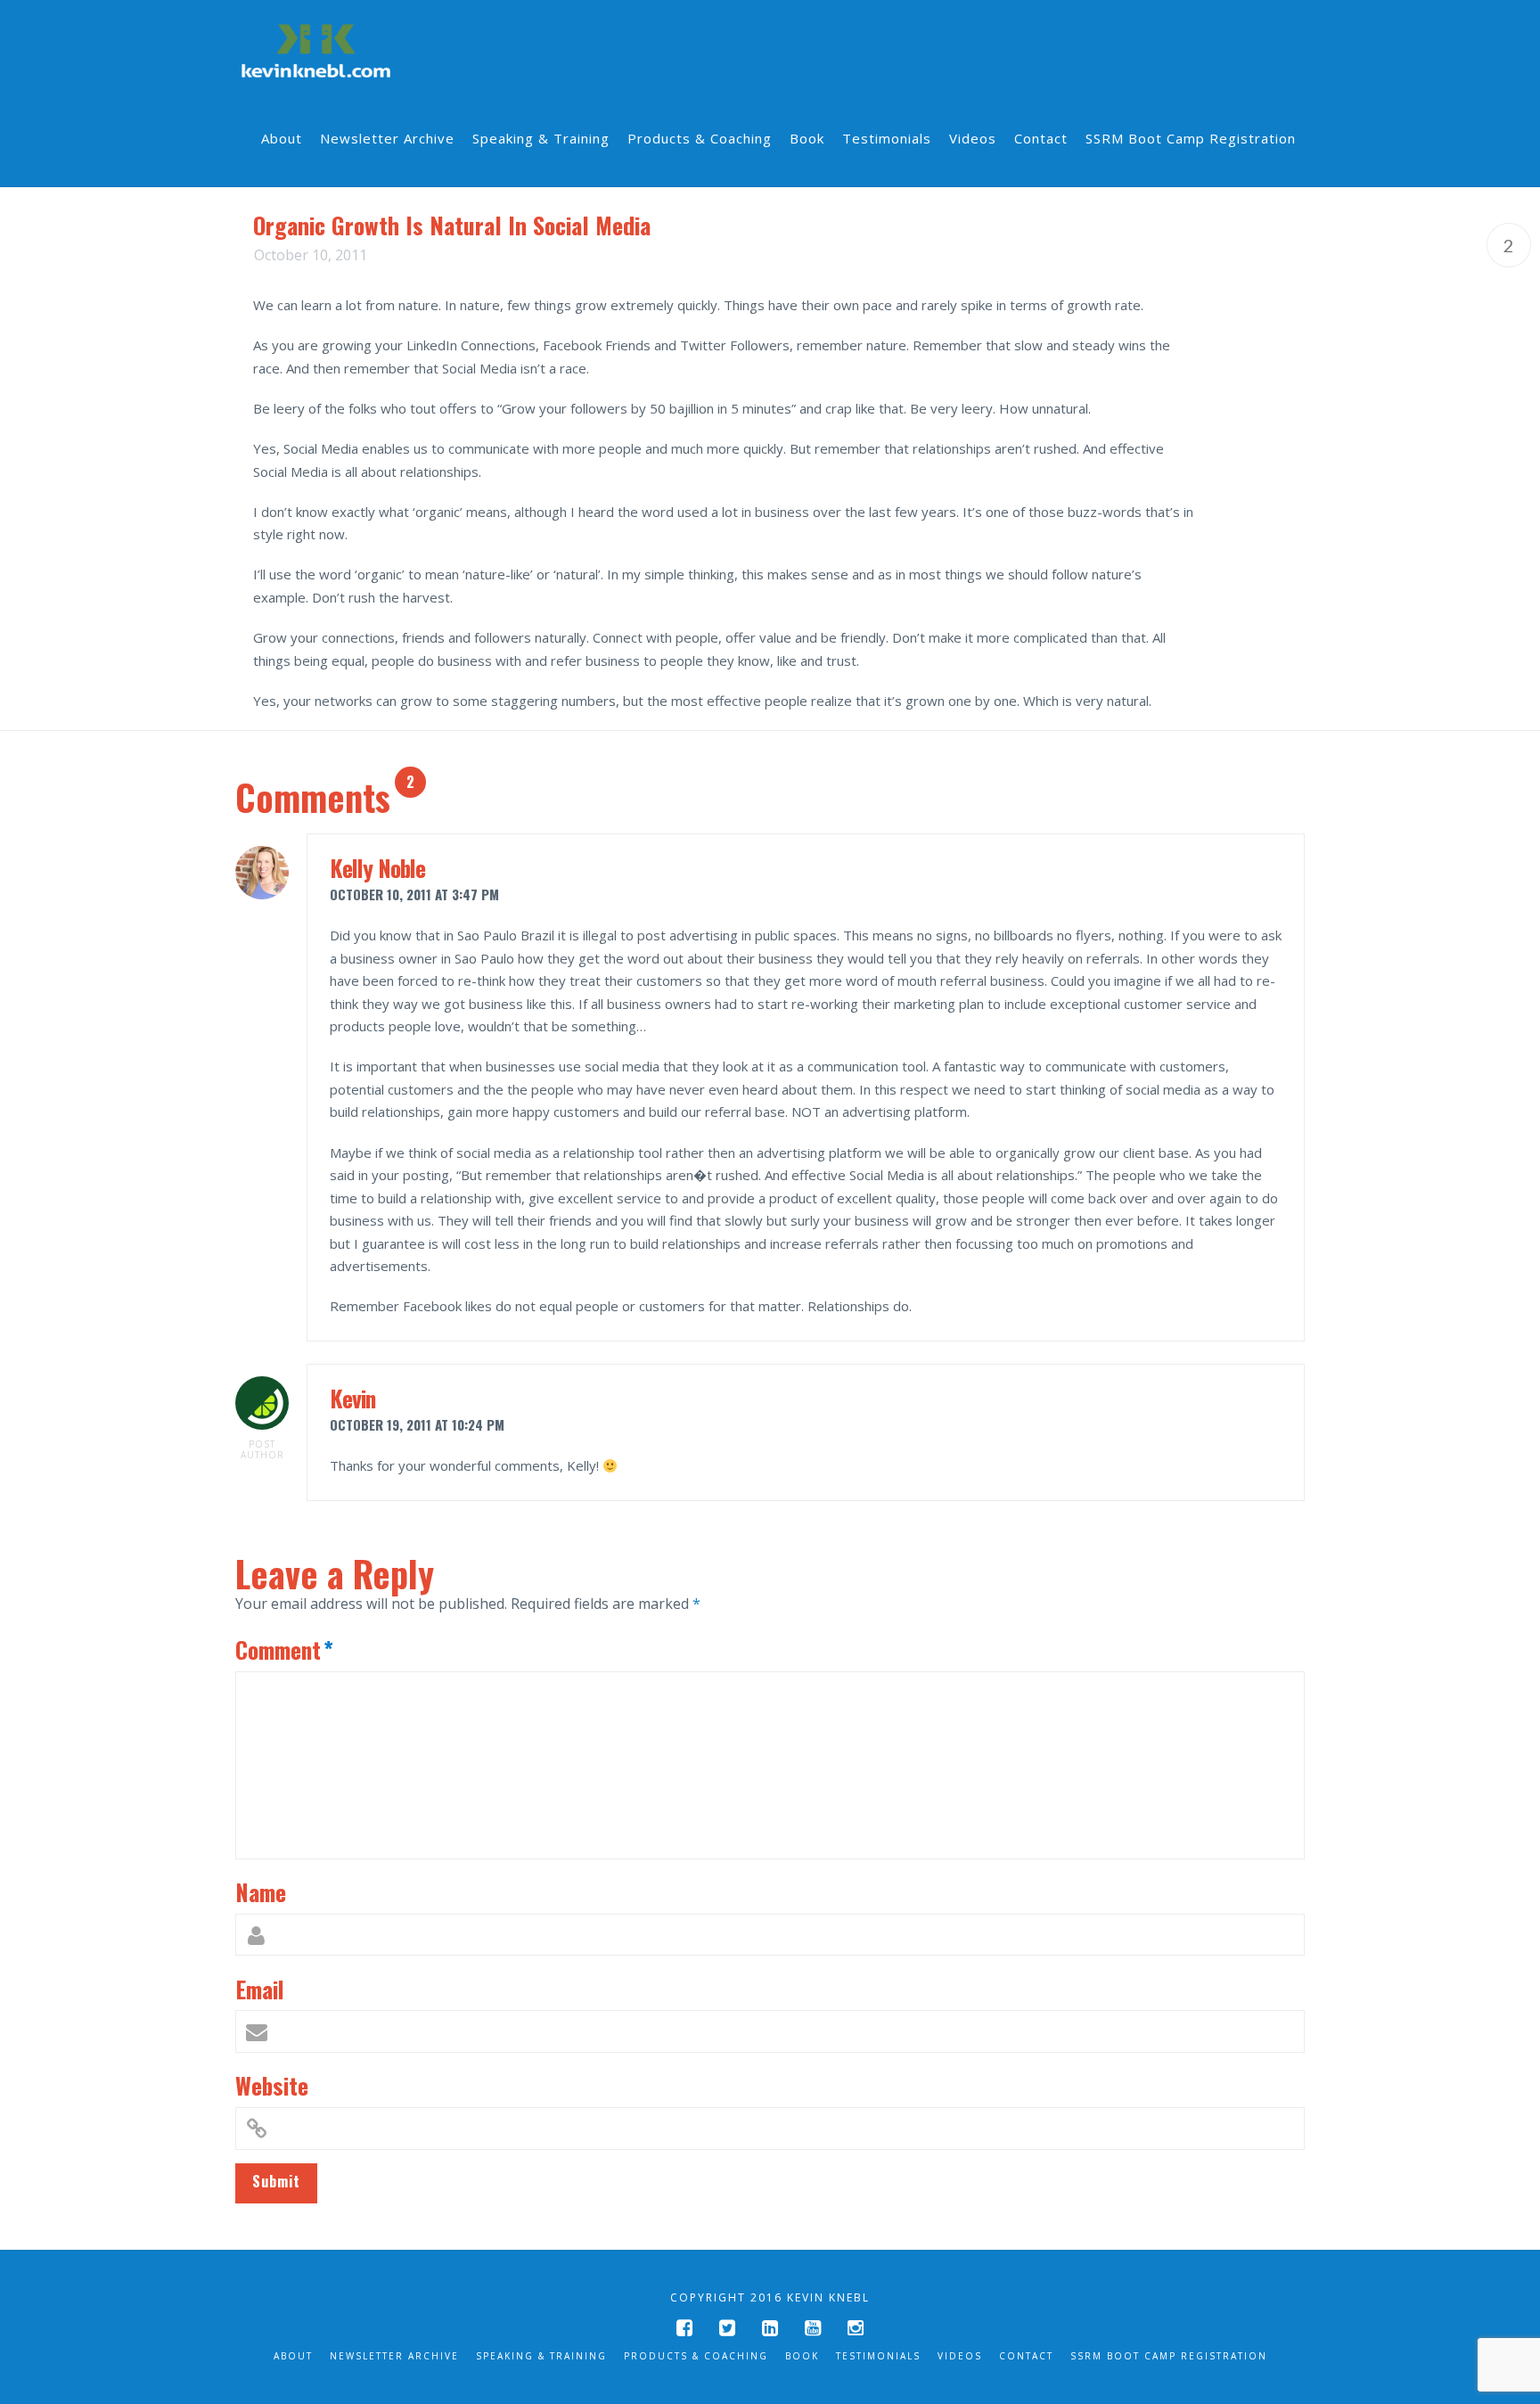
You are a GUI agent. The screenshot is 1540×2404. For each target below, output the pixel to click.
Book (802, 2356)
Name (261, 1891)
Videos (960, 2356)
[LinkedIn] (770, 2328)
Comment (284, 1649)
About (293, 2356)
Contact (1026, 2356)
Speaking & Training (541, 2356)
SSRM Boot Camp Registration (1169, 2356)
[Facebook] (684, 2328)
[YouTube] (813, 2328)
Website (272, 2085)
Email (260, 1989)
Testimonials (878, 2356)
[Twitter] (727, 2328)
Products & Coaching (696, 2356)
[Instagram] (856, 2328)
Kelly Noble (377, 867)
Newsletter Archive (394, 2356)
